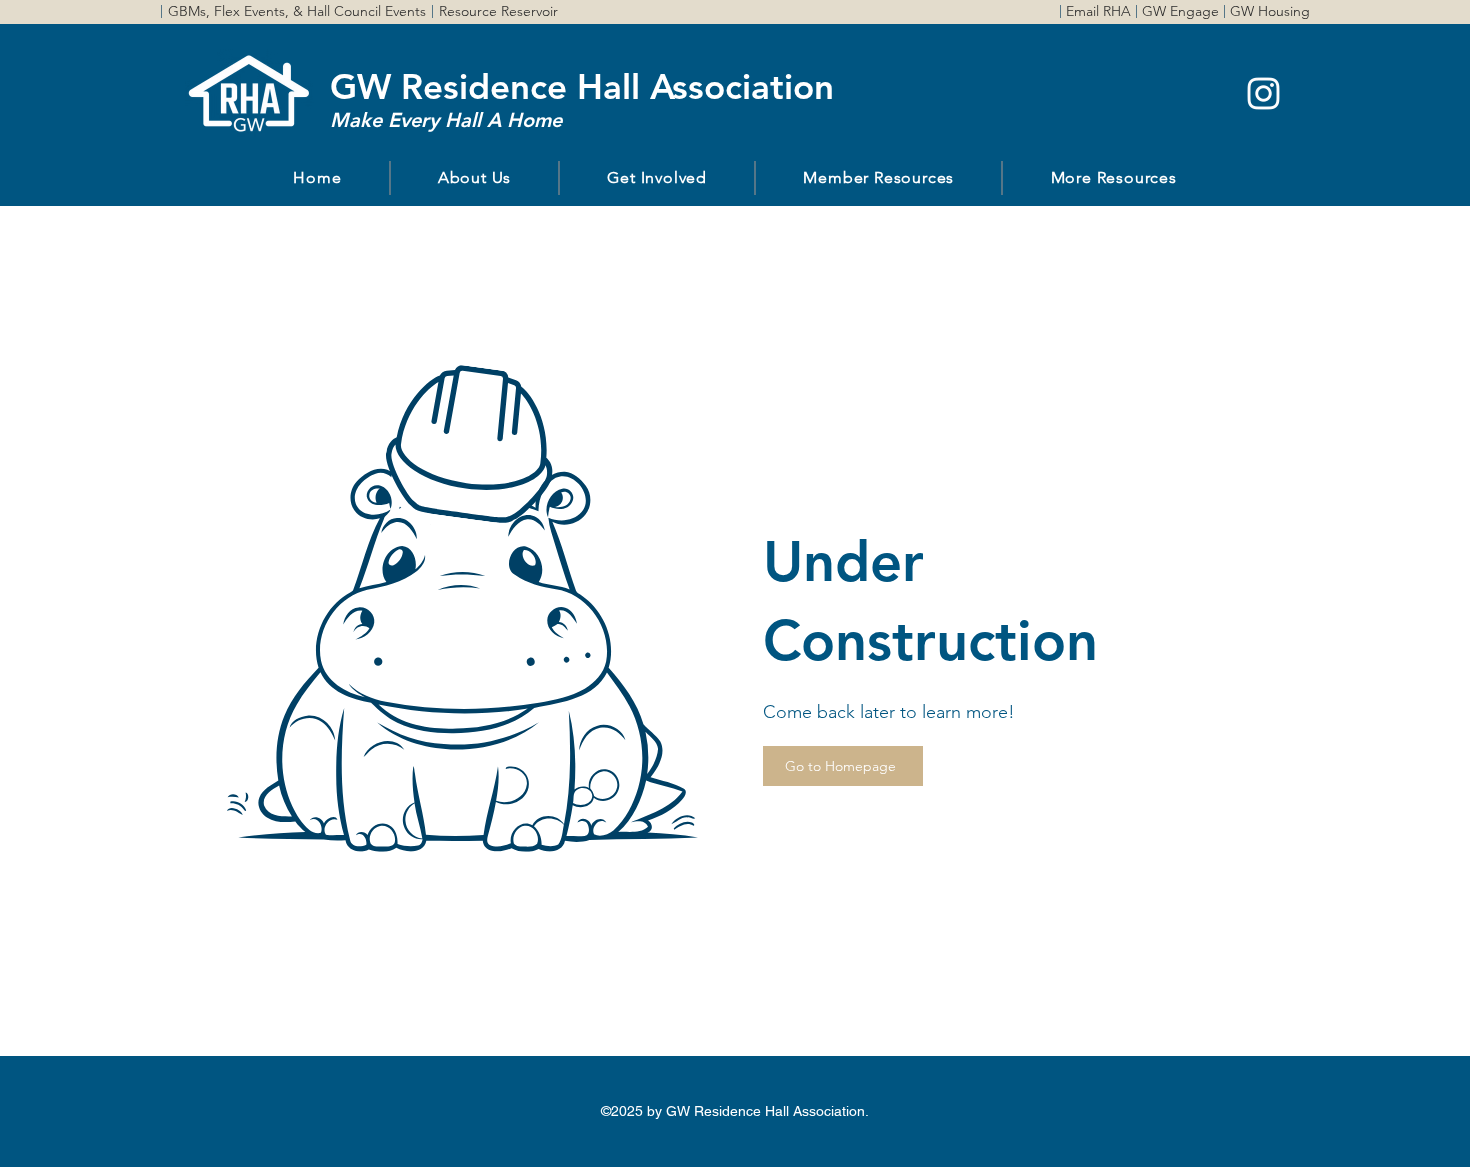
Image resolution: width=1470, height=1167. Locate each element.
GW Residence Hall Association (582, 86)
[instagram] (1263, 93)
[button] (475, 178)
